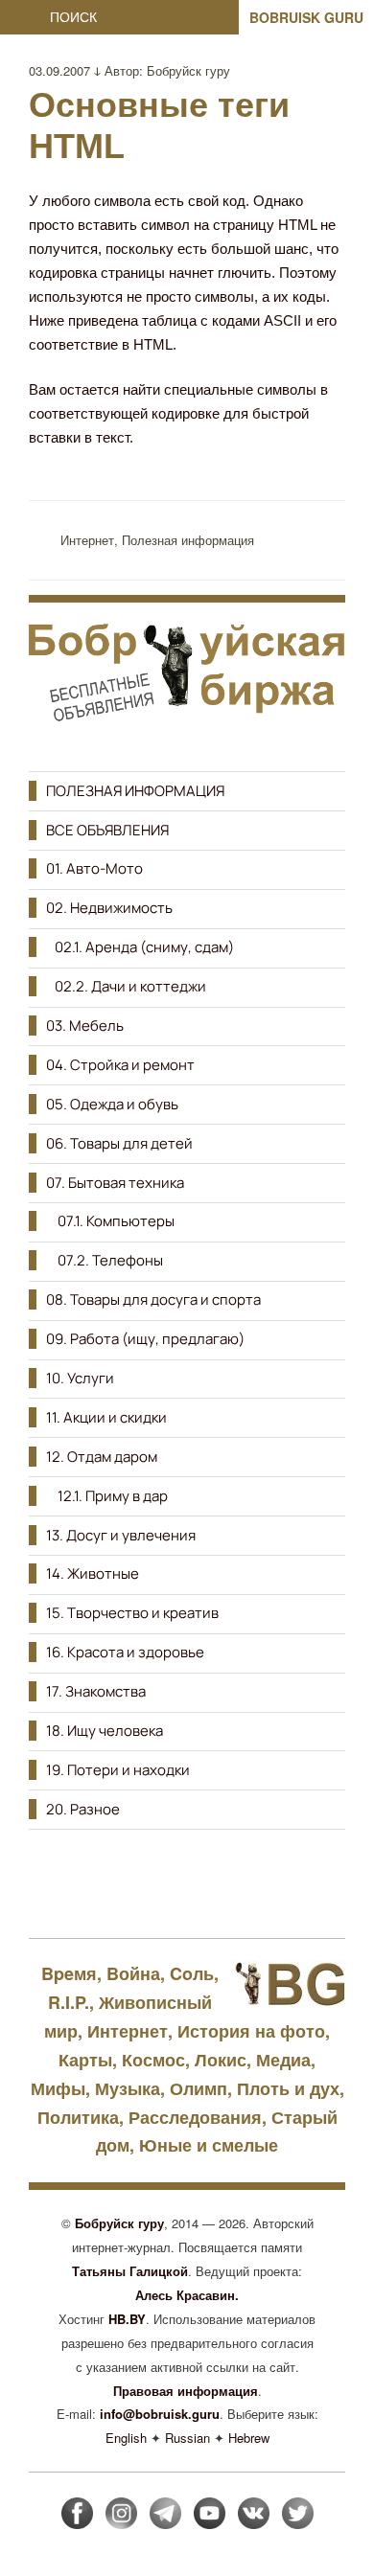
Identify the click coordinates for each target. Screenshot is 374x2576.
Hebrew (249, 2438)
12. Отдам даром (102, 1457)
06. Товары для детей (119, 1143)
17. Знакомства (96, 1691)
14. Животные (93, 1573)
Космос (153, 2060)
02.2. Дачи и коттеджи (126, 986)
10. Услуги (80, 1378)
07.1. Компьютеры (110, 1221)
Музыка (128, 2088)
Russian (187, 2438)
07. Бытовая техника (115, 1183)
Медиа (283, 2060)
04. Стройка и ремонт (120, 1065)
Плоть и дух (288, 2088)
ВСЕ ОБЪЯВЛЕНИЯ (107, 830)
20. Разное (83, 1809)
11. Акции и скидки (106, 1417)
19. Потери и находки (118, 1770)
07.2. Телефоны (105, 1260)
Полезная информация (188, 540)
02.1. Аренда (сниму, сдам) (140, 947)
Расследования (195, 2117)
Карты (85, 2060)
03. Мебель (85, 1026)
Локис (221, 2060)
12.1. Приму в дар (107, 1496)
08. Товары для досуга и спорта (153, 1299)
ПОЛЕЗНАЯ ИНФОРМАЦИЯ (135, 791)
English (126, 2438)
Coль (192, 1973)
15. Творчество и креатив (132, 1613)
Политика (78, 2117)
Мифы (58, 2088)
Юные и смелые (209, 2145)
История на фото (251, 2031)
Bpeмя (69, 1973)
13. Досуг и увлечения (121, 1535)
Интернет (87, 540)
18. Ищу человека (105, 1731)
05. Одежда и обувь (112, 1104)
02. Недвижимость (109, 908)
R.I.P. (69, 2002)
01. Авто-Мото (94, 868)
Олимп (199, 2088)
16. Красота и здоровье (125, 1652)
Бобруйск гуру (188, 70)
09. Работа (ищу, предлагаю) (145, 1339)
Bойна (133, 1973)
